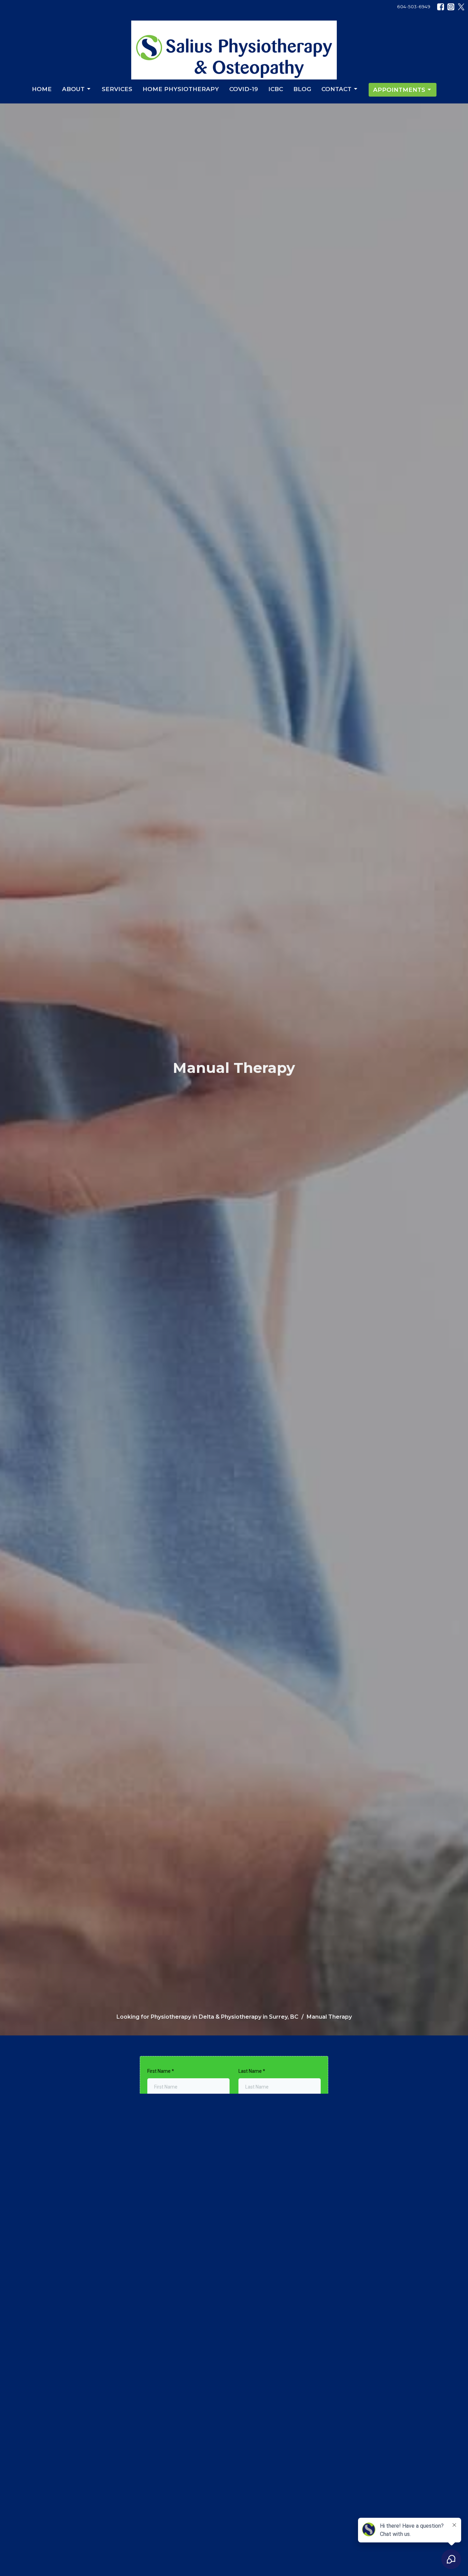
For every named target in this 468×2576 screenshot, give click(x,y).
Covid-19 (244, 89)
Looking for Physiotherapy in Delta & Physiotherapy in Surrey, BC (207, 2017)
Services (117, 89)
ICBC (276, 89)
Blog (302, 89)
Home (42, 89)
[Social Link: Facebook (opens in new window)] (441, 7)
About (73, 89)
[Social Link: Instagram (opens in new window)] (451, 7)
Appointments (399, 90)
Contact (336, 89)
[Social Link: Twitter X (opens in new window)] (461, 7)
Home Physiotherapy (181, 89)
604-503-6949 (414, 7)
